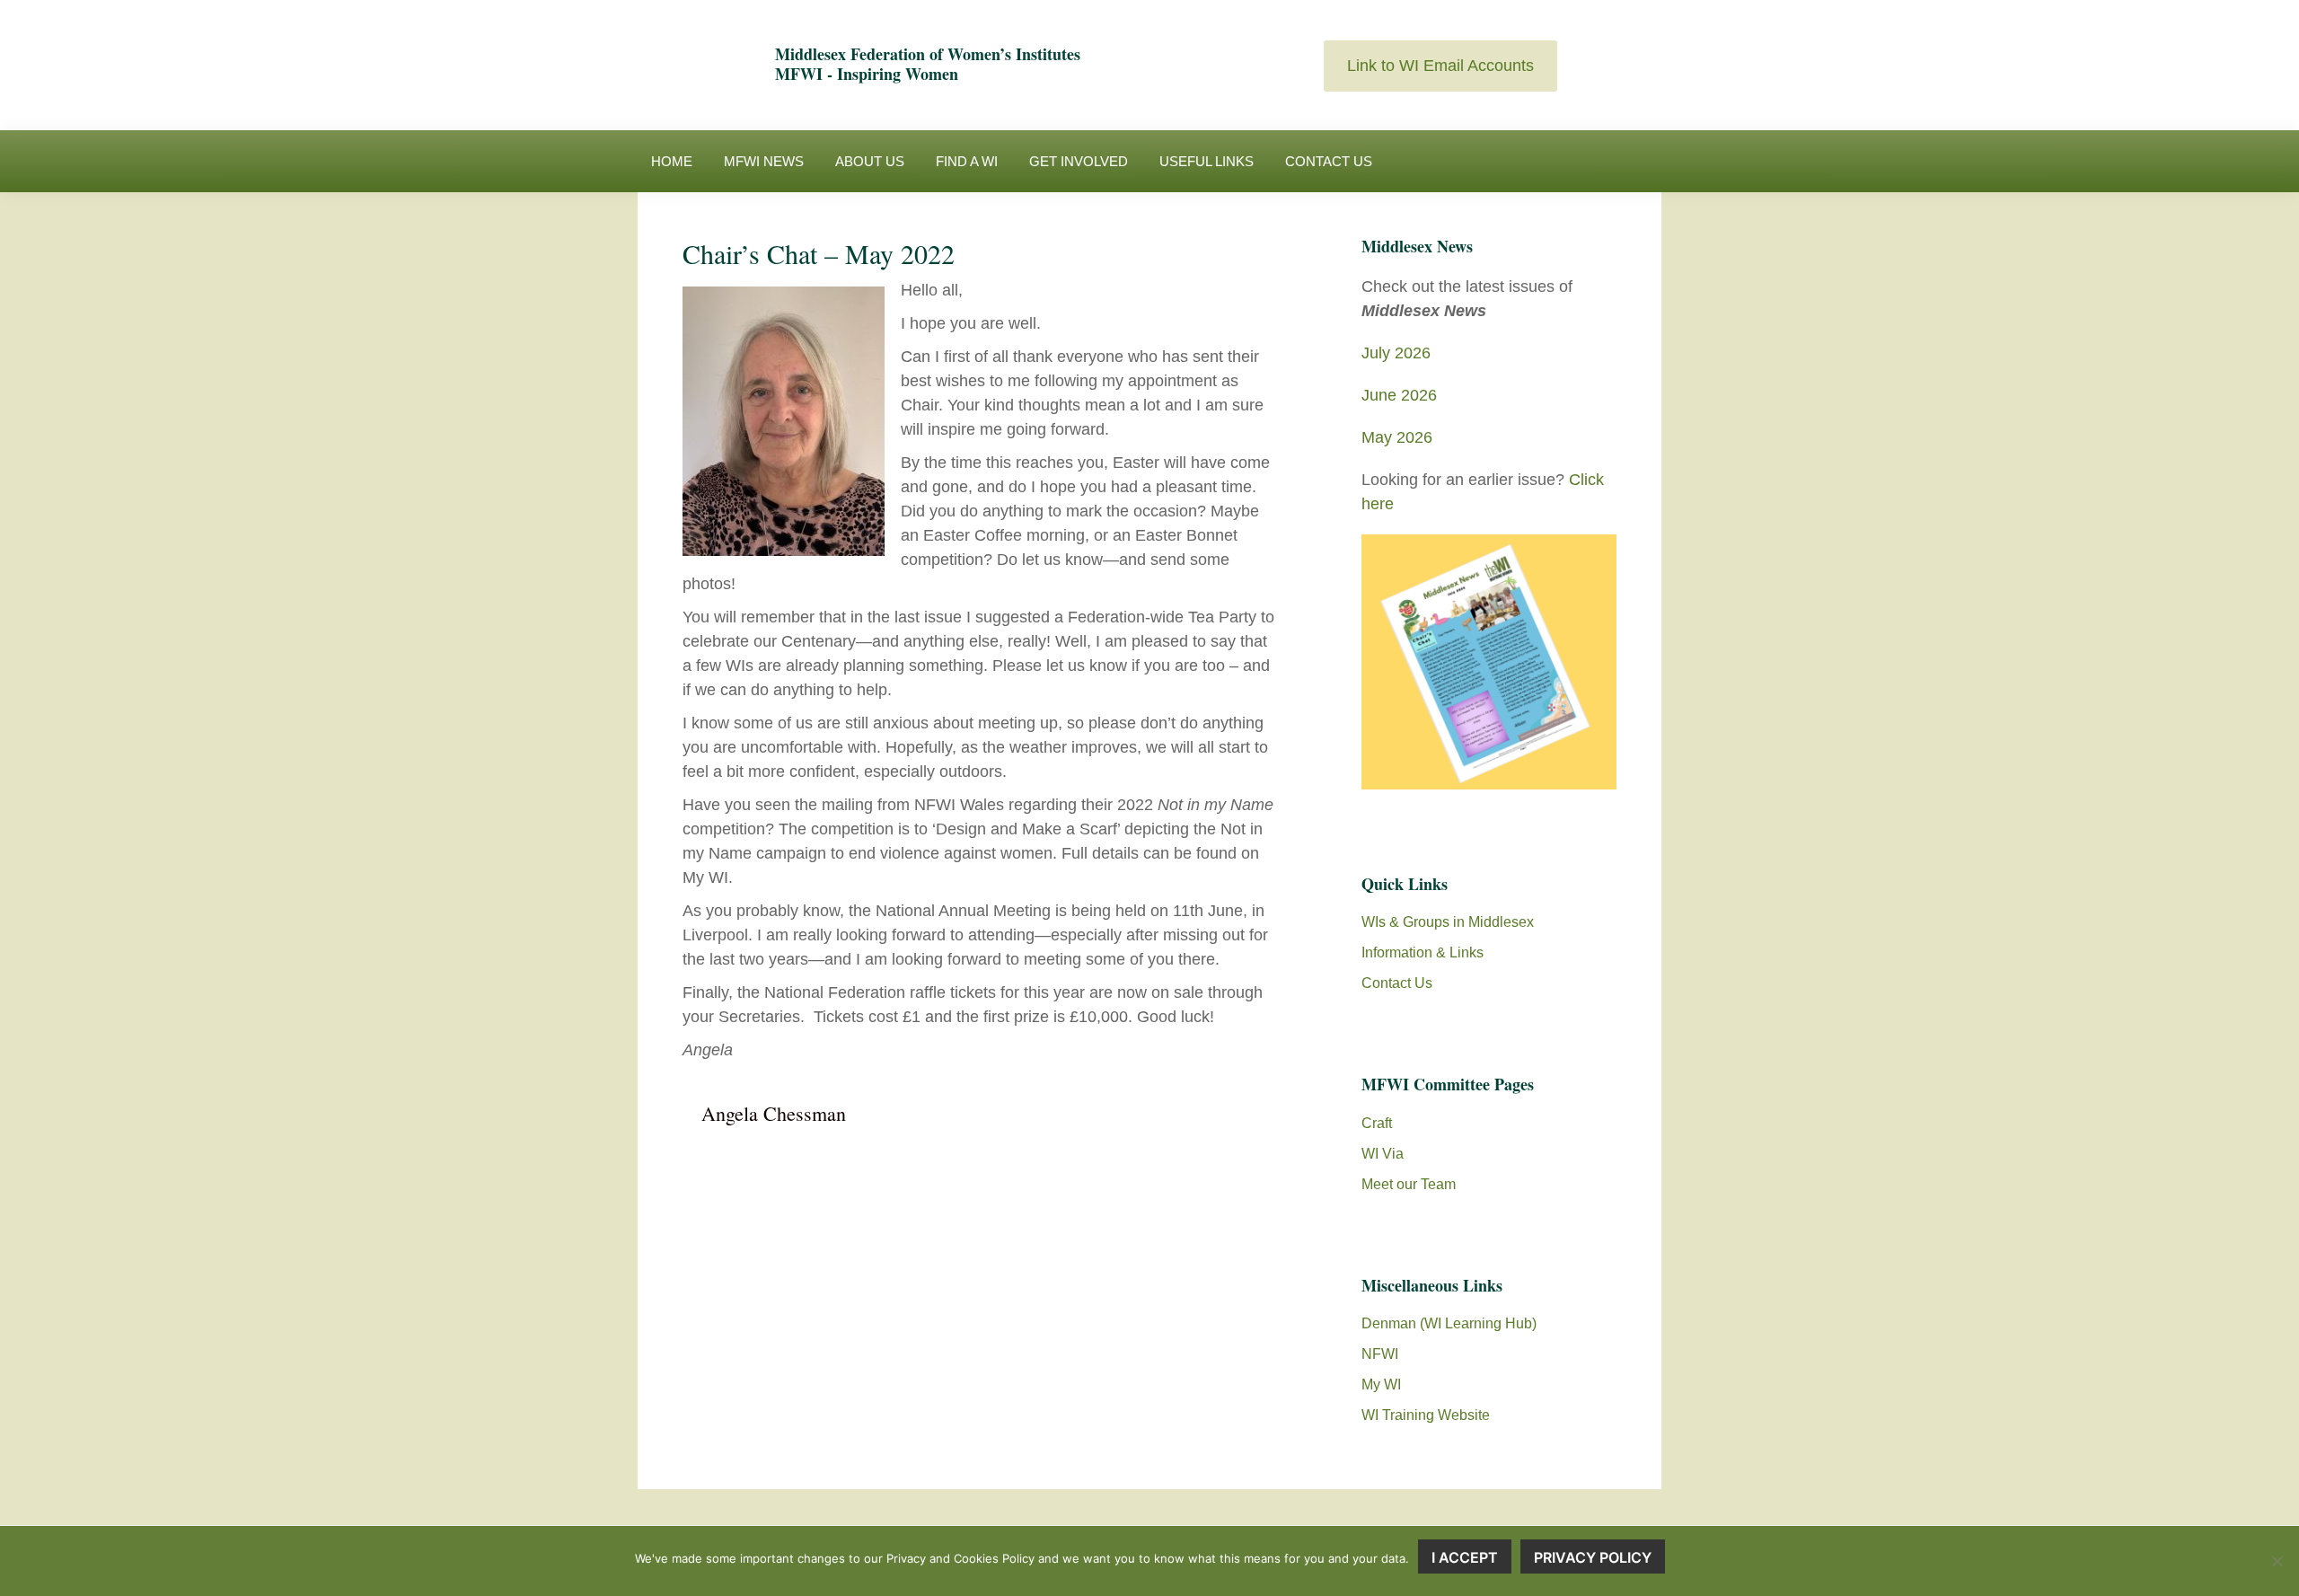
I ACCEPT (1465, 1557)
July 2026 (1396, 353)
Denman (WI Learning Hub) (1449, 1323)
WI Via (1383, 1154)
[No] (2277, 1561)
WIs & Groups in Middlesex (1448, 922)
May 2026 (1397, 437)
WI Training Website (1426, 1415)
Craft (1377, 1123)
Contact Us (1397, 983)
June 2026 (1399, 395)
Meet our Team (1409, 1184)
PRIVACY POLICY (1593, 1557)
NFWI (1380, 1354)
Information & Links (1423, 952)
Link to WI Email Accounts (1440, 66)
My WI (1381, 1384)
